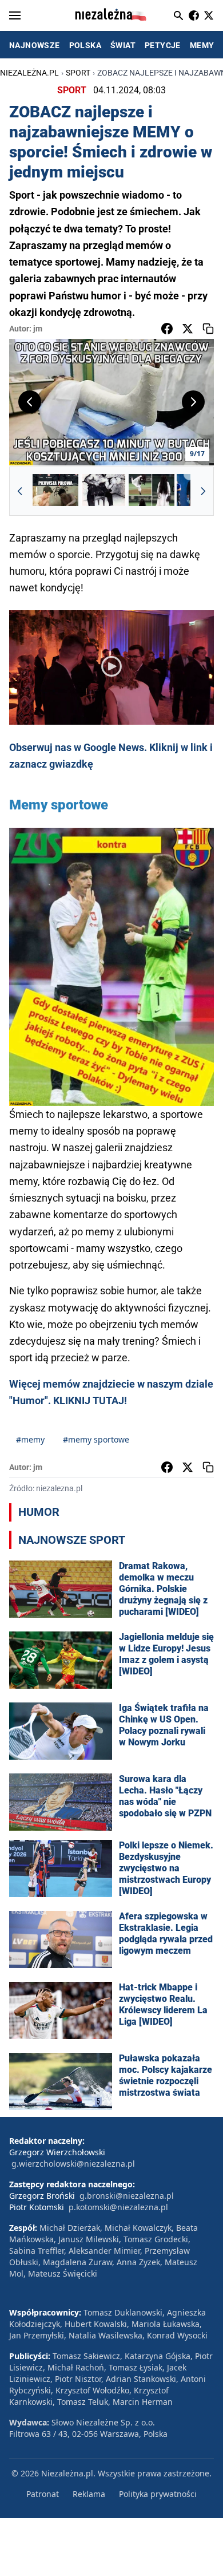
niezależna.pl (29, 73)
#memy (30, 1439)
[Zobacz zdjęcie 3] (152, 491)
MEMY (202, 45)
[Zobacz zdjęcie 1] (55, 491)
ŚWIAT (123, 45)
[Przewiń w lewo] (20, 491)
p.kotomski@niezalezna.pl (118, 2207)
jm (38, 329)
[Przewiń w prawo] (203, 491)
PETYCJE (163, 45)
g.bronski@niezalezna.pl (127, 2196)
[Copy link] (208, 329)
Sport (78, 73)
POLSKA (85, 45)
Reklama (89, 2494)
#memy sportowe (96, 1439)
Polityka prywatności (158, 2494)
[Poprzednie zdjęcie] (30, 402)
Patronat (43, 2494)
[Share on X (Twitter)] (188, 329)
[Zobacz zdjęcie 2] (103, 491)
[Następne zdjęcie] (193, 402)
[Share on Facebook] (167, 329)
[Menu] (15, 15)
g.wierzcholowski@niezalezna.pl (73, 2164)
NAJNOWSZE (35, 45)
